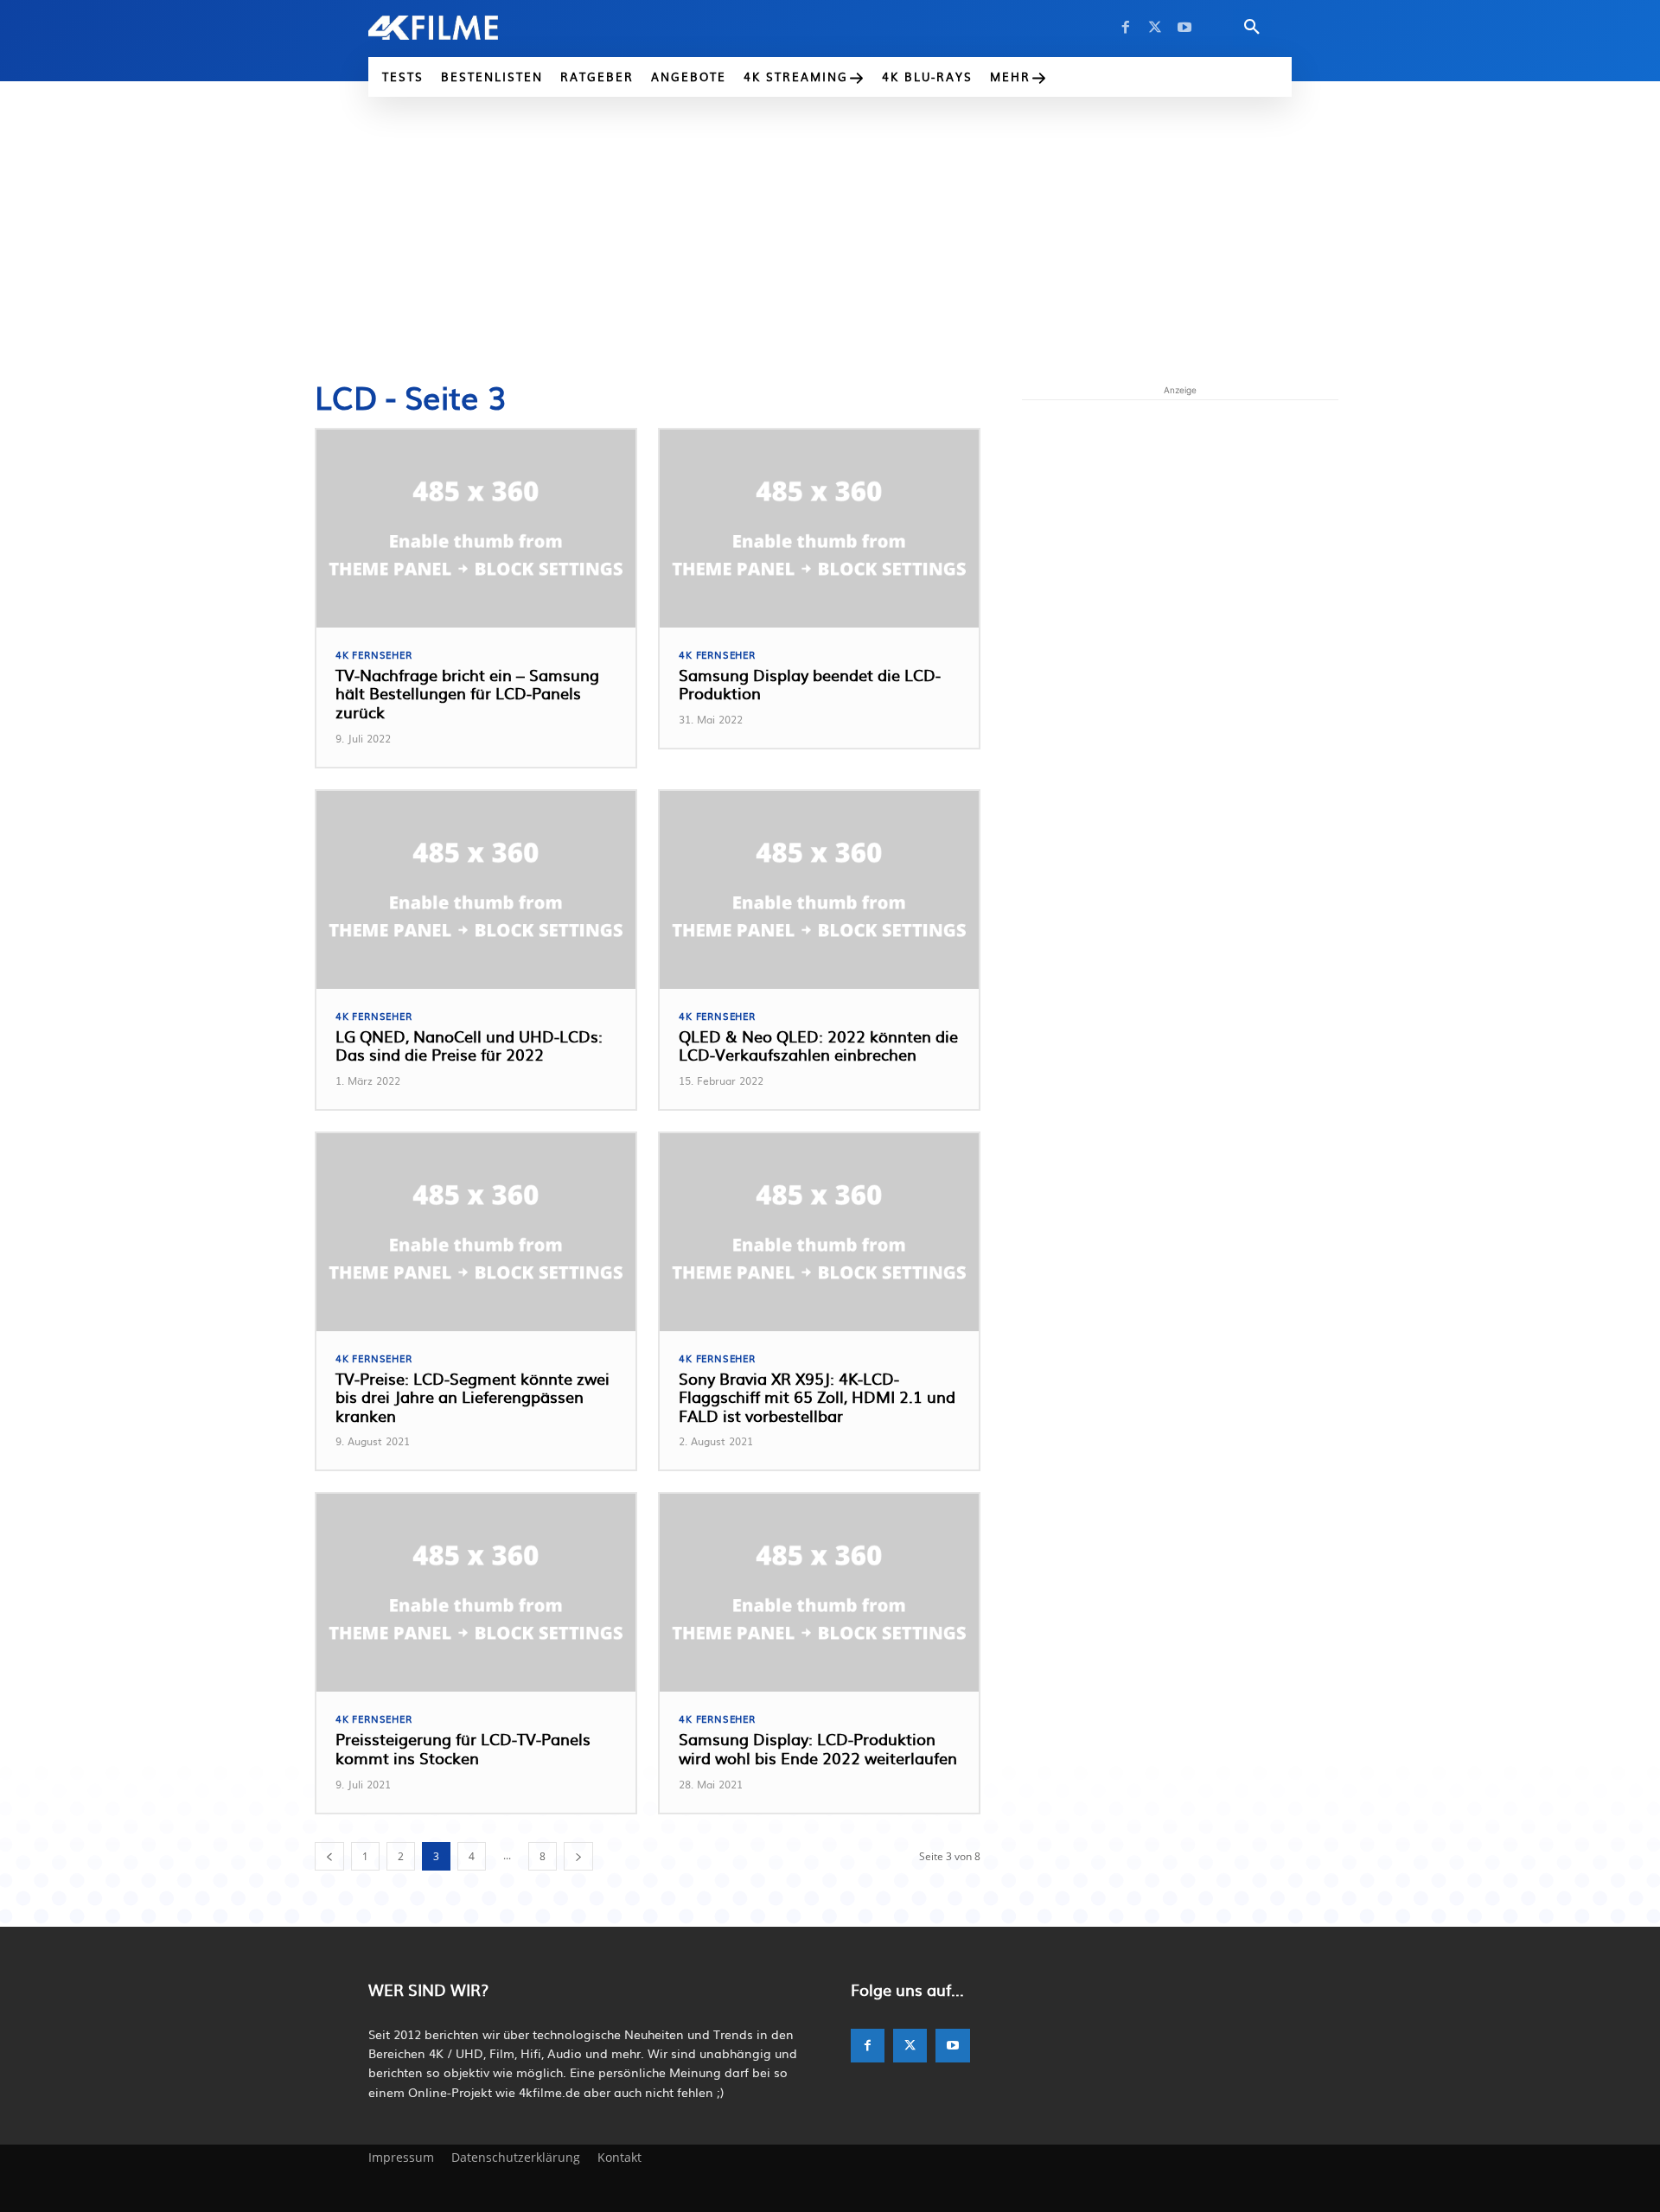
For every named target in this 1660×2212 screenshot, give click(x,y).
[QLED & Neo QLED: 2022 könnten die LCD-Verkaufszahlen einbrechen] (819, 890)
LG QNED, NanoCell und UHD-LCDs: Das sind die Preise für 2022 (469, 1045)
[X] (1155, 28)
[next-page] (578, 1856)
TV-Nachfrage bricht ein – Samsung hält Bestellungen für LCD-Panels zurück (467, 693)
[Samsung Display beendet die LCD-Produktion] (819, 529)
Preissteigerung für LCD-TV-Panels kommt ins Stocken (463, 1748)
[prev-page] (329, 1856)
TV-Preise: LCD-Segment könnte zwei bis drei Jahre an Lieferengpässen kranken (472, 1397)
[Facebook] (1126, 28)
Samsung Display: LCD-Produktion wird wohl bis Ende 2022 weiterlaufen (818, 1748)
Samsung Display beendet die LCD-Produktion (810, 684)
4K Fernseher (374, 655)
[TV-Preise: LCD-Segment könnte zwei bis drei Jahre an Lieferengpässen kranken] (476, 1232)
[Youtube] (1184, 28)
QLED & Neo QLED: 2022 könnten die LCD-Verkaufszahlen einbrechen (818, 1045)
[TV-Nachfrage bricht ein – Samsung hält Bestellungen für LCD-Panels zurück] (476, 529)
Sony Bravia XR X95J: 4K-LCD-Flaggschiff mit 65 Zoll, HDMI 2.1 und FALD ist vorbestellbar (817, 1397)
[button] (1252, 28)
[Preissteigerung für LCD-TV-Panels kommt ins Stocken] (476, 1593)
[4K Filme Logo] (460, 28)
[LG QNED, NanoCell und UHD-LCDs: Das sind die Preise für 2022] (476, 890)
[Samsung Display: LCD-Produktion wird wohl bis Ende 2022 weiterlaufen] (819, 1593)
